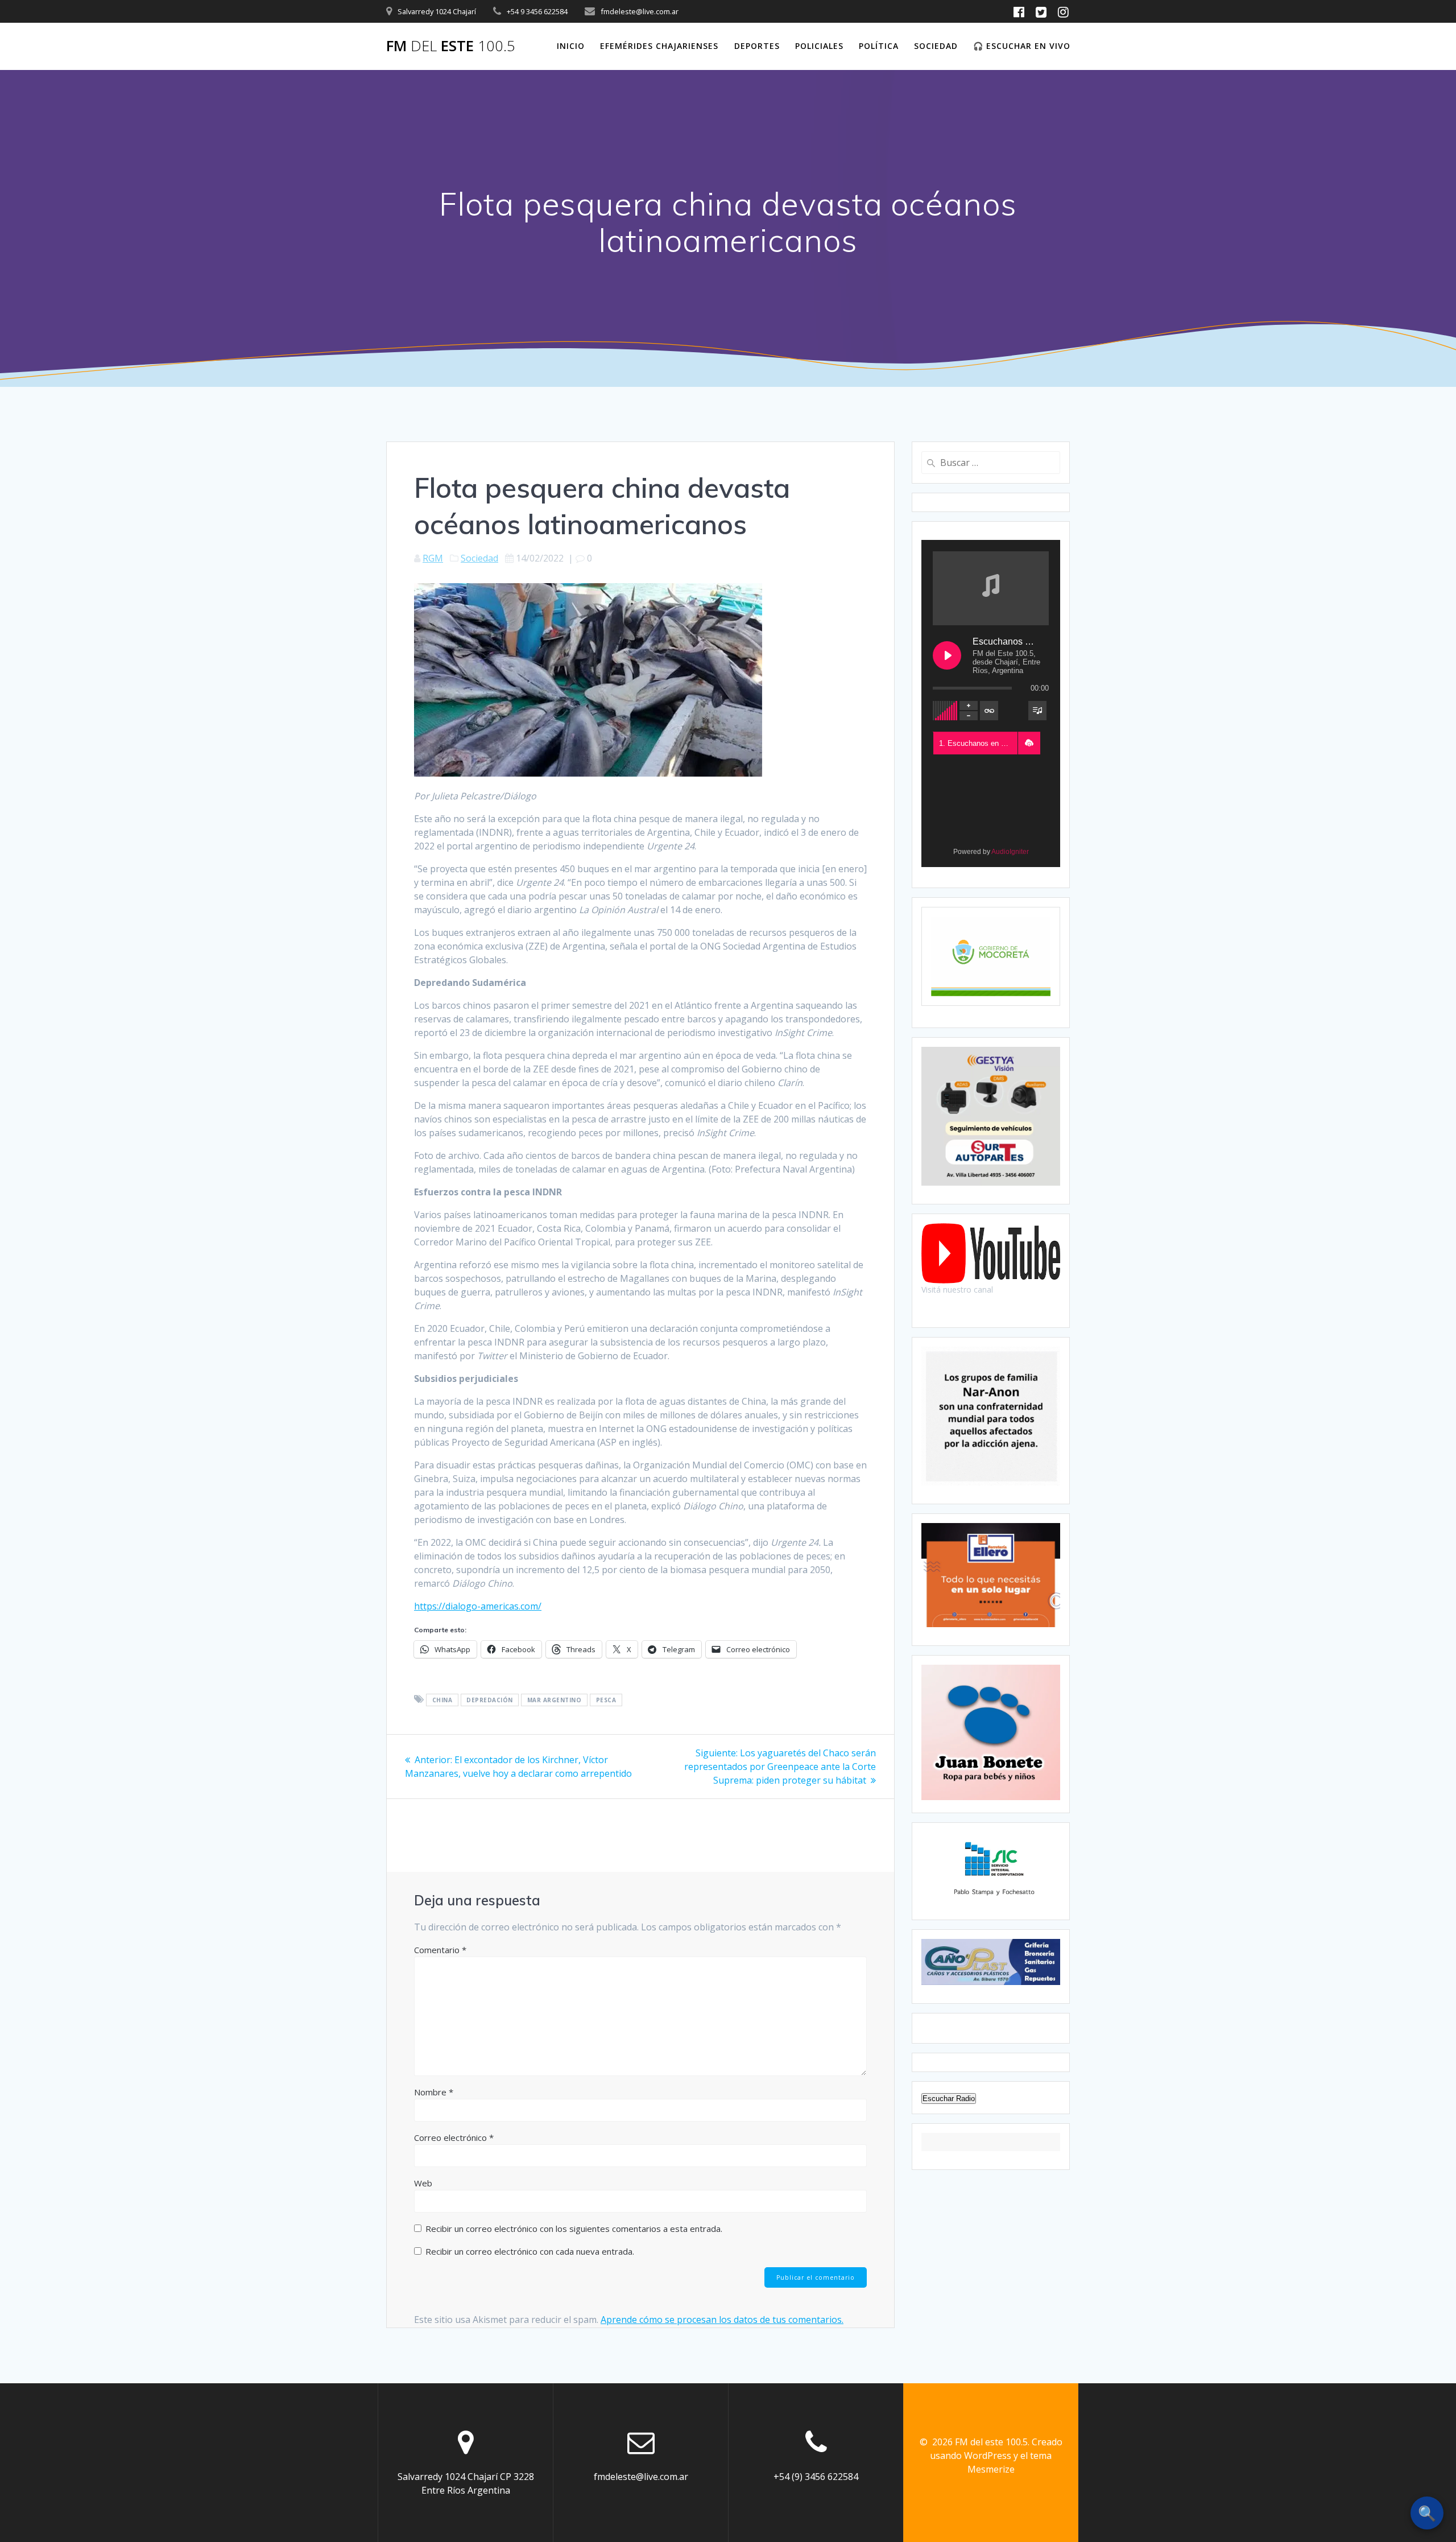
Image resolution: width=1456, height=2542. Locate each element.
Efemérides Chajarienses (659, 46)
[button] (1029, 743)
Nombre (434, 2092)
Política (879, 46)
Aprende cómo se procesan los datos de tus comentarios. (722, 2320)
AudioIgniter (1010, 852)
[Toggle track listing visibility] (1037, 711)
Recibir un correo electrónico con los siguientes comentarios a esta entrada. (574, 2229)
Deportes (757, 46)
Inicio (571, 46)
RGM (433, 558)
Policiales (819, 46)
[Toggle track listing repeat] (989, 711)
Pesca (606, 1700)
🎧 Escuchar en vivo (1022, 46)
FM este (451, 46)
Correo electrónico (454, 2137)
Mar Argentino (555, 1700)
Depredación (490, 1700)
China (442, 1700)
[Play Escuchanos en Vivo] (947, 655)
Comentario (440, 1950)
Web (423, 2183)
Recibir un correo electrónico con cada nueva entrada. (530, 2251)
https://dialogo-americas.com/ (478, 1606)
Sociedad (936, 46)
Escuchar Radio (949, 2099)
